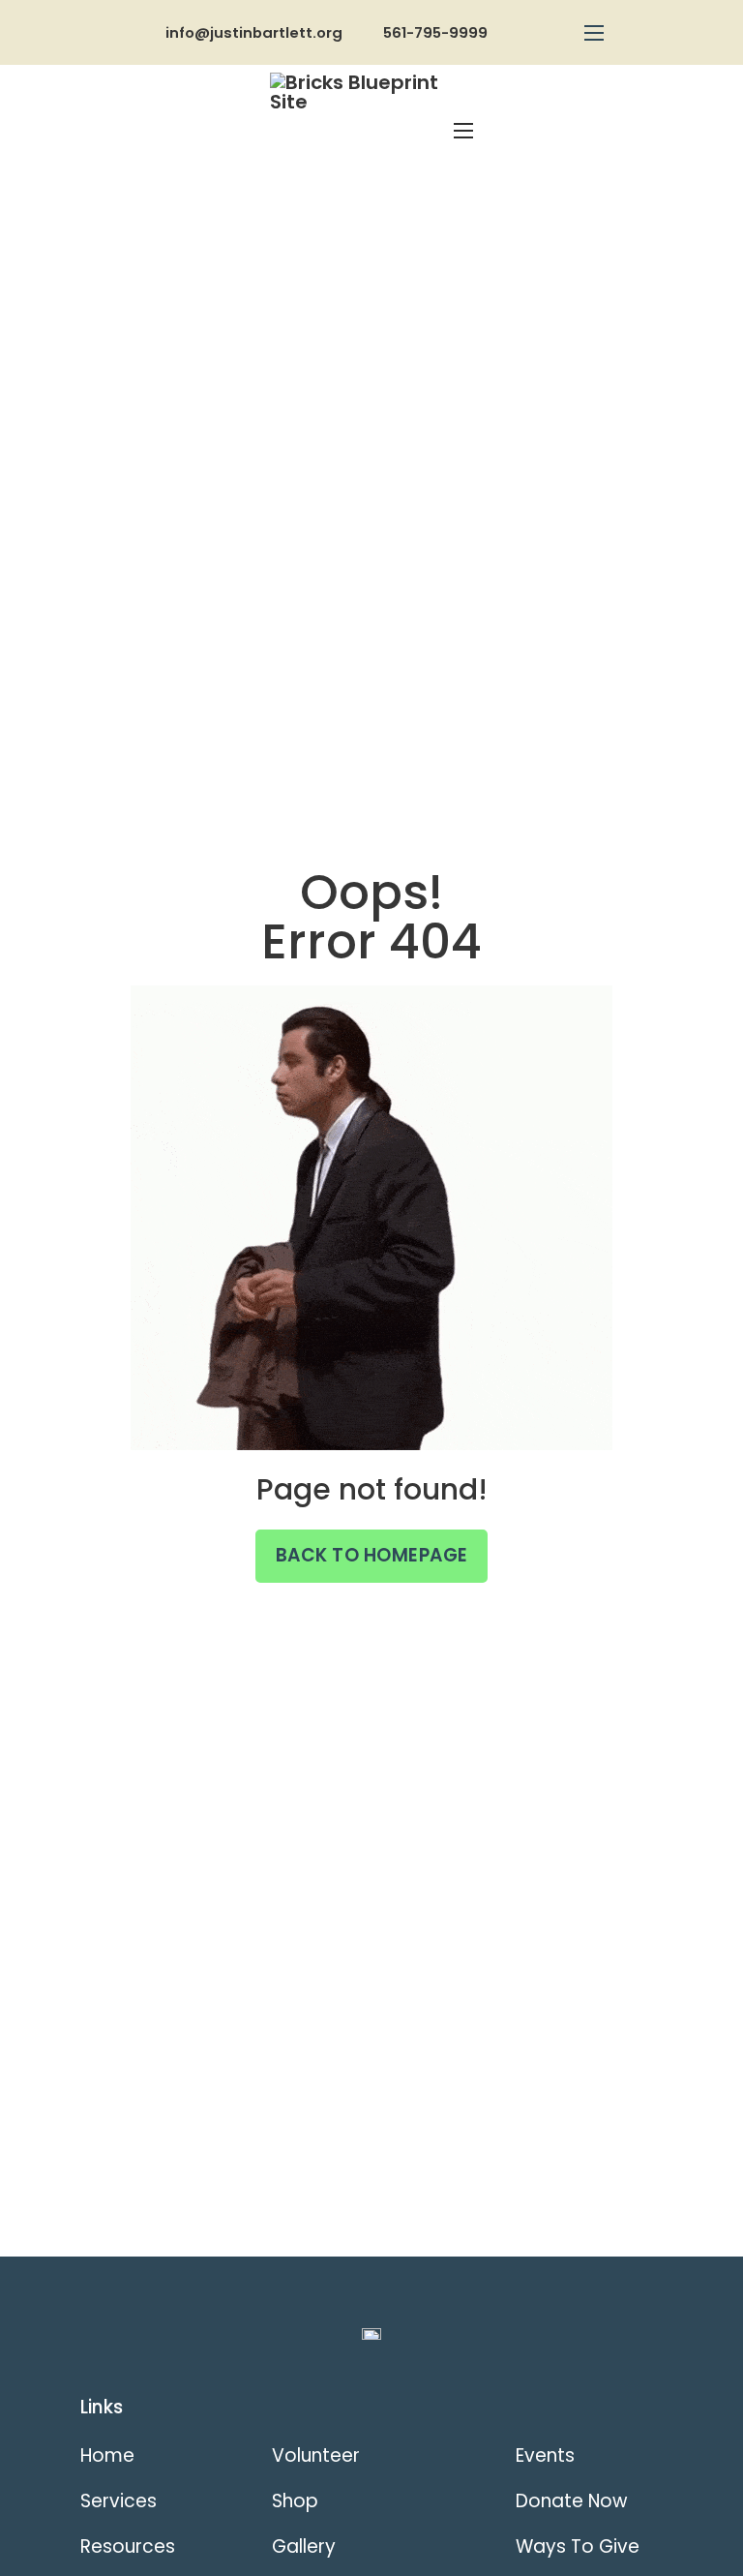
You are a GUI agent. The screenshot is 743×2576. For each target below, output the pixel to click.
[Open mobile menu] (594, 33)
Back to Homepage (372, 1555)
